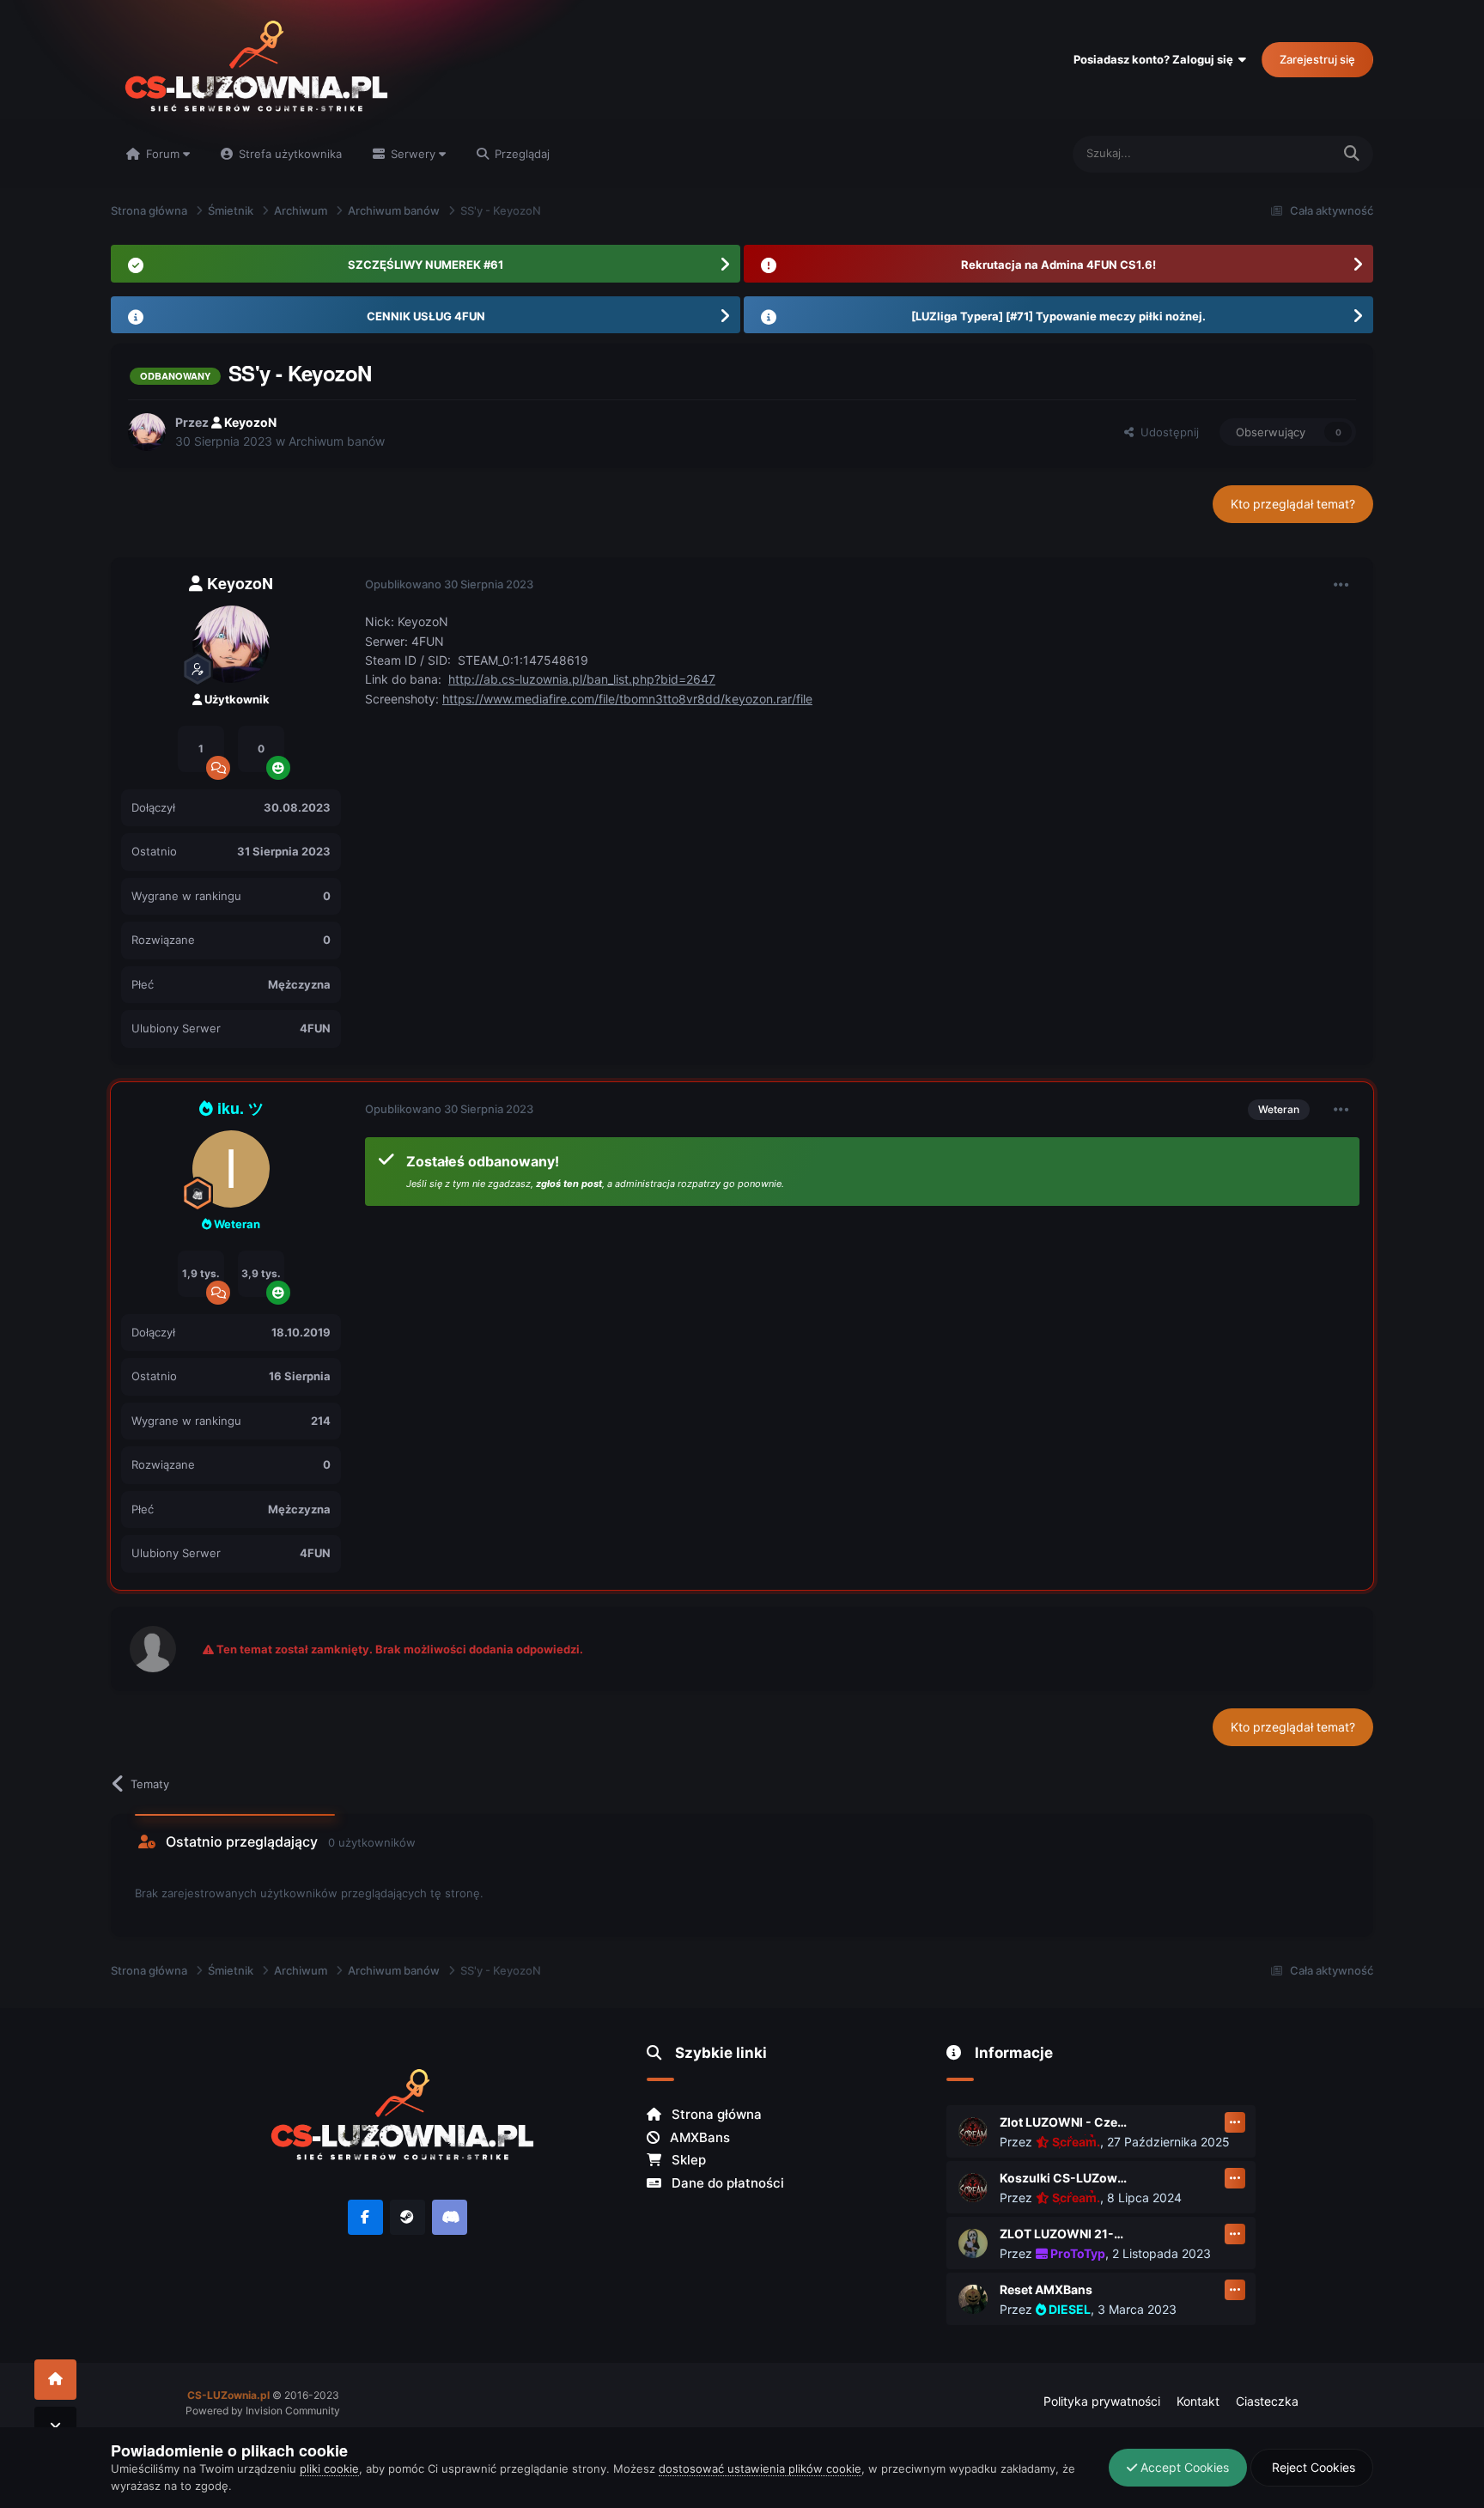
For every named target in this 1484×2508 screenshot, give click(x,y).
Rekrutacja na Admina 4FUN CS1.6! (1058, 265)
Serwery (413, 154)
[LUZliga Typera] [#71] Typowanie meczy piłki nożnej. (1058, 316)
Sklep (687, 2160)
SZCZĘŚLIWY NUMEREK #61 (426, 265)
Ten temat (1283, 153)
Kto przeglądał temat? (1293, 504)
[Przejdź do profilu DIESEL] (973, 2299)
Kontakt (1198, 2401)
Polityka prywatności (1102, 2401)
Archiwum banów (337, 441)
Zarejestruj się (1317, 59)
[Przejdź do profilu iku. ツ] (231, 1169)
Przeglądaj (520, 154)
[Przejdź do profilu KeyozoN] (147, 432)
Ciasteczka (1267, 2401)
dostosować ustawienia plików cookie (760, 2468)
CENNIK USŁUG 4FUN (426, 316)
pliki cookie (329, 2468)
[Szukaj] (1352, 154)
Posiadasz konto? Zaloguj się (1156, 59)
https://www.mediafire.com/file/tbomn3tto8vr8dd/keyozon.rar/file (627, 699)
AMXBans (698, 2137)
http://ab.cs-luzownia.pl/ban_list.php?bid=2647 (582, 679)
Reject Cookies (1312, 2467)
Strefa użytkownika (289, 154)
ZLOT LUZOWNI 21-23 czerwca (1064, 2234)
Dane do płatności (726, 2183)
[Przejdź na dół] (55, 2427)
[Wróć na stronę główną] (55, 2380)
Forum (163, 154)
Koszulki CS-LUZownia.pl (1064, 2178)
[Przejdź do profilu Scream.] (973, 2132)
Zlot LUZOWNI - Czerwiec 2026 (1064, 2122)
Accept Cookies (1183, 2467)
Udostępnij (1166, 432)
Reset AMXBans (1046, 2289)
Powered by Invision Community (263, 2411)
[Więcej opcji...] (1341, 585)
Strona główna (715, 2114)
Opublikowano (449, 584)
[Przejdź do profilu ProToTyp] (973, 2243)
